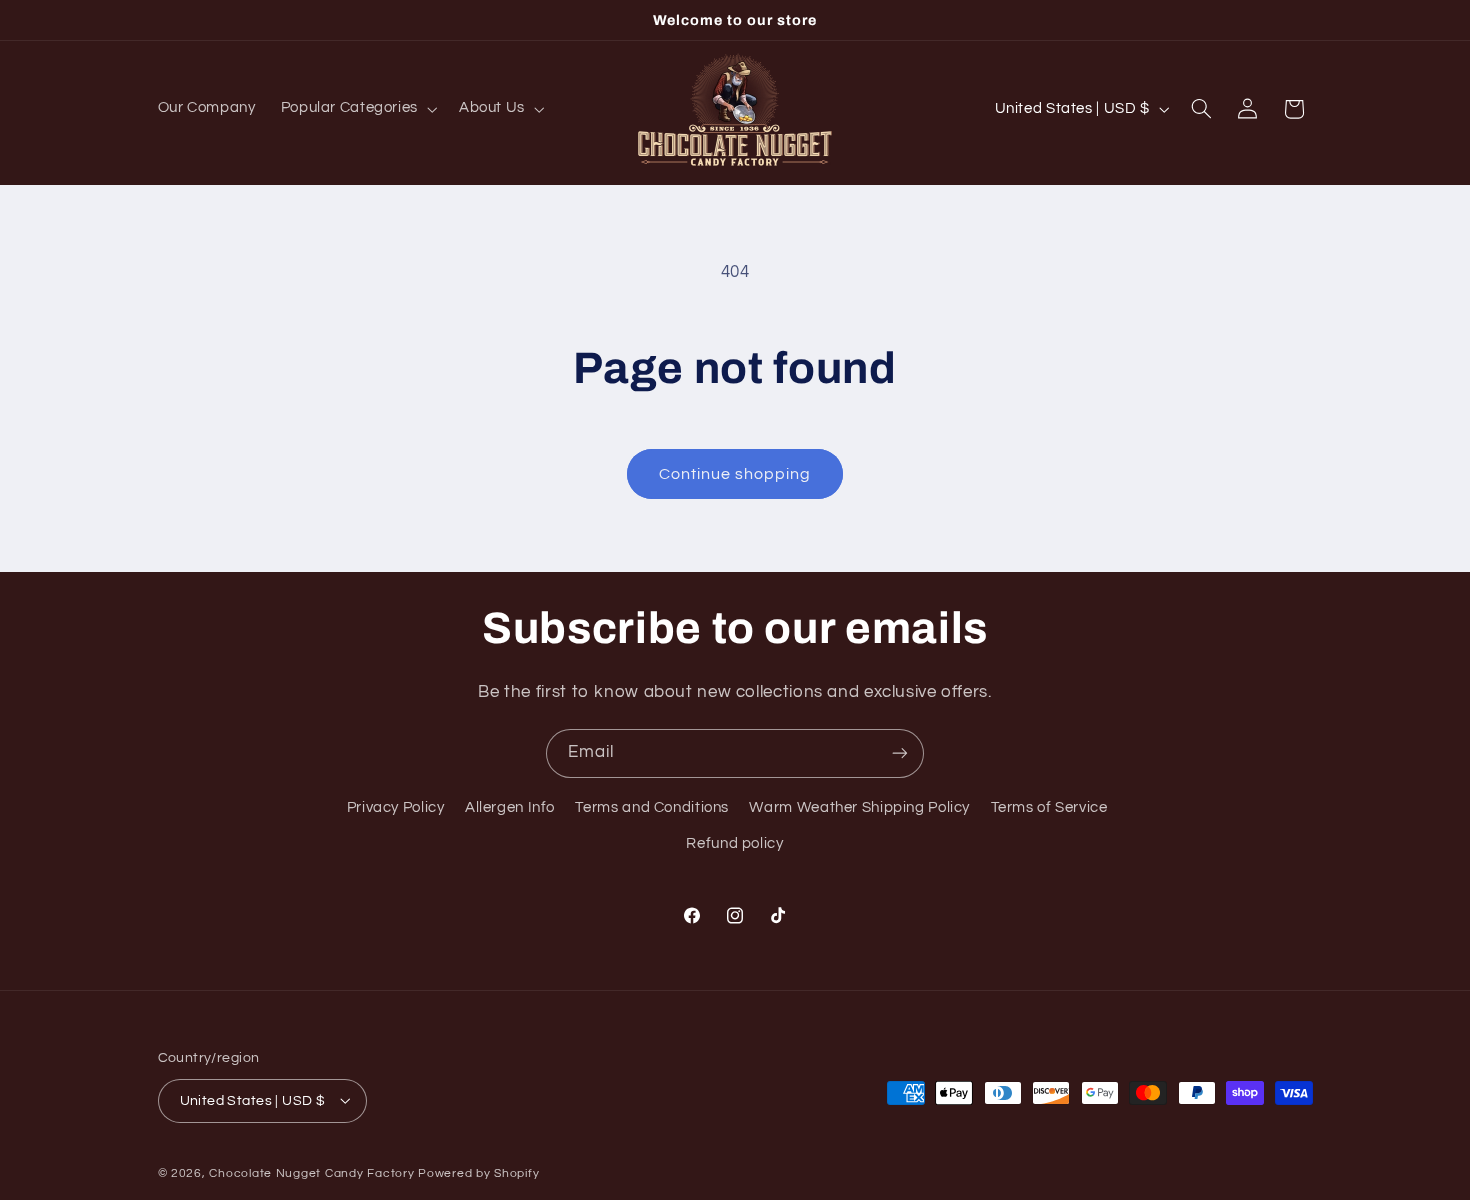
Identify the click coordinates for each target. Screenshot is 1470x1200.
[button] (357, 109)
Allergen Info (510, 807)
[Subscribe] (900, 753)
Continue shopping (735, 474)
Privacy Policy (396, 807)
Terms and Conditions (652, 807)
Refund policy (734, 844)
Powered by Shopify (478, 1172)
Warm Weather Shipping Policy (859, 807)
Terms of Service (1049, 807)
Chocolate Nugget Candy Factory (311, 1172)
